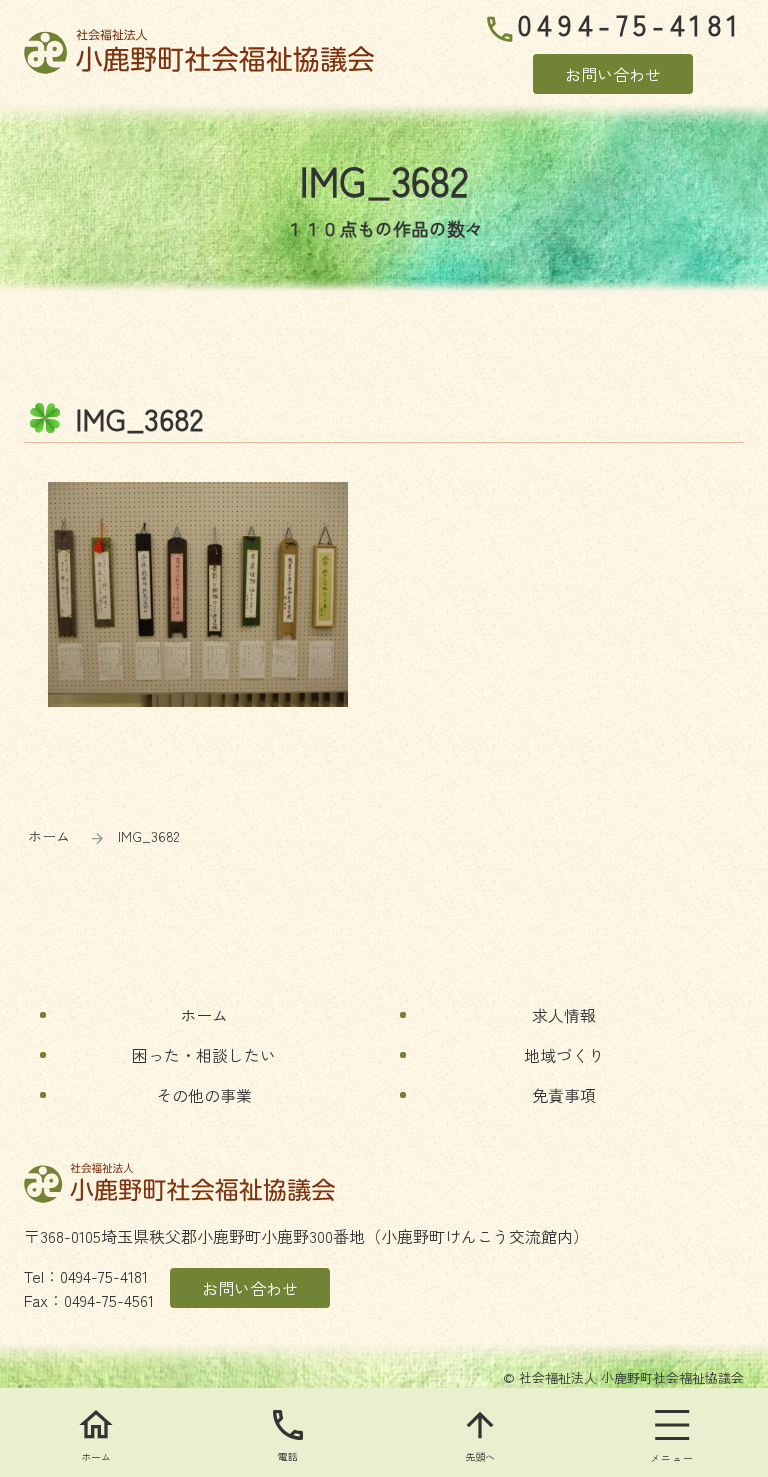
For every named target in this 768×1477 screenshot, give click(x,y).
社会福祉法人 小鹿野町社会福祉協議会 (199, 51)
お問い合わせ (613, 74)
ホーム (49, 836)
